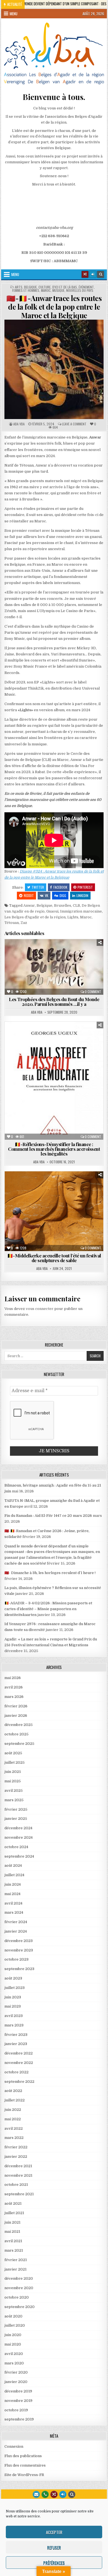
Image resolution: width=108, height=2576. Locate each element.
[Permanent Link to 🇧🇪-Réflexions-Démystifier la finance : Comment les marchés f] (54, 1081)
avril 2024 (13, 1903)
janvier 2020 (16, 2382)
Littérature (74, 1047)
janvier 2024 (16, 1931)
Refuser (54, 2547)
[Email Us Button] (36, 2494)
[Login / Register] (93, 274)
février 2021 (16, 2260)
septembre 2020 (20, 2307)
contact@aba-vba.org (54, 228)
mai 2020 (13, 2344)
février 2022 (16, 2147)
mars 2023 (14, 2025)
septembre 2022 (19, 2082)
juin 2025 (13, 1772)
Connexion (14, 2446)
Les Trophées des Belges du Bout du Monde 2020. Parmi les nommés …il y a (54, 1002)
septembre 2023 (19, 1969)
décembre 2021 (18, 2166)
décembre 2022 (19, 2053)
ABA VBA (19, 424)
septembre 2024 (19, 1856)
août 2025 (13, 1753)
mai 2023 (13, 2006)
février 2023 (16, 2035)
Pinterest (85, 887)
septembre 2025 (19, 1744)
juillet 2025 (15, 1762)
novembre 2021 (18, 2175)
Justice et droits (41, 1047)
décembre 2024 (18, 1828)
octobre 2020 (17, 2297)
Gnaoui (52, 911)
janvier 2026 (16, 1716)
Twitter (38, 887)
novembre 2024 (19, 1837)
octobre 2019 (16, 2410)
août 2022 (13, 2091)
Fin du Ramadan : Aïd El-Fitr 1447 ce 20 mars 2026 (48, 1516)
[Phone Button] (45, 2494)
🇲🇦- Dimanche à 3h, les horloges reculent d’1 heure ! (50, 1573)
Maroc (46, 290)
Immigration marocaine (81, 911)
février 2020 (16, 2372)
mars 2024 (14, 1912)
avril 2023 (14, 2016)
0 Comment (93, 992)
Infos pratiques (85, 1041)
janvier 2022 (16, 2157)
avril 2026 (14, 1687)
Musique (58, 290)
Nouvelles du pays (80, 290)
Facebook (60, 887)
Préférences (54, 2563)
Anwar (29, 905)
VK (47, 895)
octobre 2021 (16, 2185)
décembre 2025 (19, 1725)
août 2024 (13, 1865)
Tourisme (86, 959)
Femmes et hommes (26, 290)
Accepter (54, 2532)
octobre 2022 (16, 2072)
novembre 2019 (18, 2401)
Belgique (30, 287)
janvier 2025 (16, 1819)
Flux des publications (23, 2456)
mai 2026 (13, 1678)
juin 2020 (13, 2335)
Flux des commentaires (25, 2465)
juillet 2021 (14, 2213)
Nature (25, 959)
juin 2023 (13, 1997)
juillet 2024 (14, 1875)
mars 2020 (14, 2363)
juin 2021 (12, 2222)
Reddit (29, 895)
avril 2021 (13, 2241)
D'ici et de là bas (65, 287)
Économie (54, 953)
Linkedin (82, 895)
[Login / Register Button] (63, 2494)
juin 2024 (13, 1884)
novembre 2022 (19, 2063)
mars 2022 (14, 2138)
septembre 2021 (19, 2194)
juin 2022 (13, 2110)
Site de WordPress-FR (24, 2475)
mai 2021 (12, 2232)
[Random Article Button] (85, 274)
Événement (86, 287)
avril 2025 (14, 1791)
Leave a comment (74, 424)
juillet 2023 (15, 1988)
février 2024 (16, 1922)
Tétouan (12, 923)
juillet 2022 (15, 2100)
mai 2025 (13, 1781)
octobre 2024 (16, 1847)
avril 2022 (14, 2128)
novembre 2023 (19, 1950)
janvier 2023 (16, 2044)
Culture (45, 287)
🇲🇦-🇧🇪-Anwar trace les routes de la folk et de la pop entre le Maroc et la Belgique (54, 307)
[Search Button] (101, 274)
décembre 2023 (19, 1941)
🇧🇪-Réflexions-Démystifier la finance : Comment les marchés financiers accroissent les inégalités (54, 1149)
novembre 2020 (19, 2288)
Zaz (24, 923)
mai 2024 (12, 1894)
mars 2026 (14, 1697)
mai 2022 (13, 2119)
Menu (14, 14)
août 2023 (13, 1978)
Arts (19, 287)
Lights (73, 917)
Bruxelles (63, 905)
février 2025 (16, 1809)
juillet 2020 (15, 2325)
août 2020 (13, 2316)
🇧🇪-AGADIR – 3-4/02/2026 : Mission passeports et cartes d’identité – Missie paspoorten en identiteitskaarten (48, 1609)
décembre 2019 (18, 2391)
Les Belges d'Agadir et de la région (35, 917)
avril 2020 (14, 2354)
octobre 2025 (16, 1734)
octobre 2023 (16, 1959)
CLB (76, 905)
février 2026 (16, 1706)
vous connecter (40, 1309)
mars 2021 (14, 2250)
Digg (63, 895)
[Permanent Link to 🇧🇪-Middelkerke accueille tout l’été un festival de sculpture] (54, 1211)
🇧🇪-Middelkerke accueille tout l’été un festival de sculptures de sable (54, 1258)
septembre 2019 (19, 2419)
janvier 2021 (16, 2269)
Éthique (19, 1041)
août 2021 (13, 2203)
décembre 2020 (19, 2278)
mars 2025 (14, 1800)
